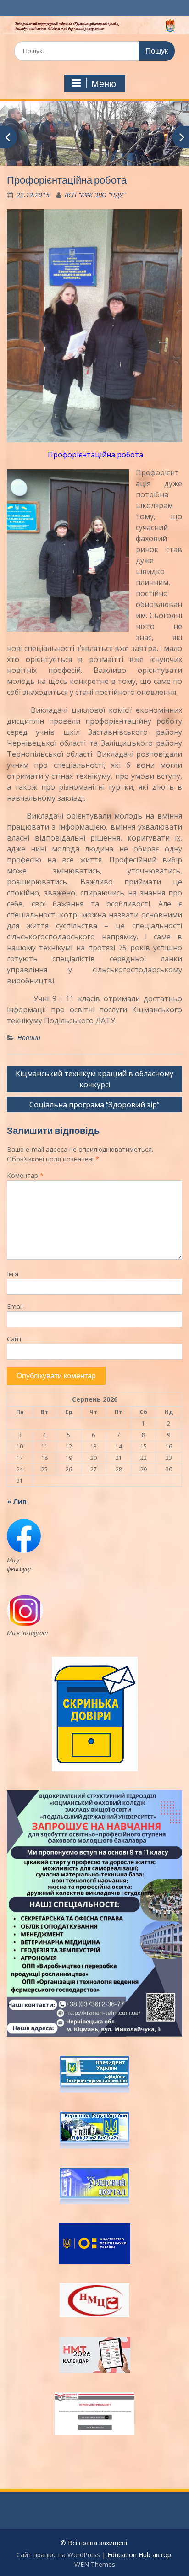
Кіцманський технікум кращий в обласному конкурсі (94, 1079)
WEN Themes (95, 2564)
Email (15, 1306)
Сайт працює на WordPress (58, 2555)
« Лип (17, 1501)
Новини (29, 1038)
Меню (104, 84)
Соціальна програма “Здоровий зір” (94, 1105)
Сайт (14, 1339)
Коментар (25, 1175)
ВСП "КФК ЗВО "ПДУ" (95, 195)
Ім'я (13, 1274)
